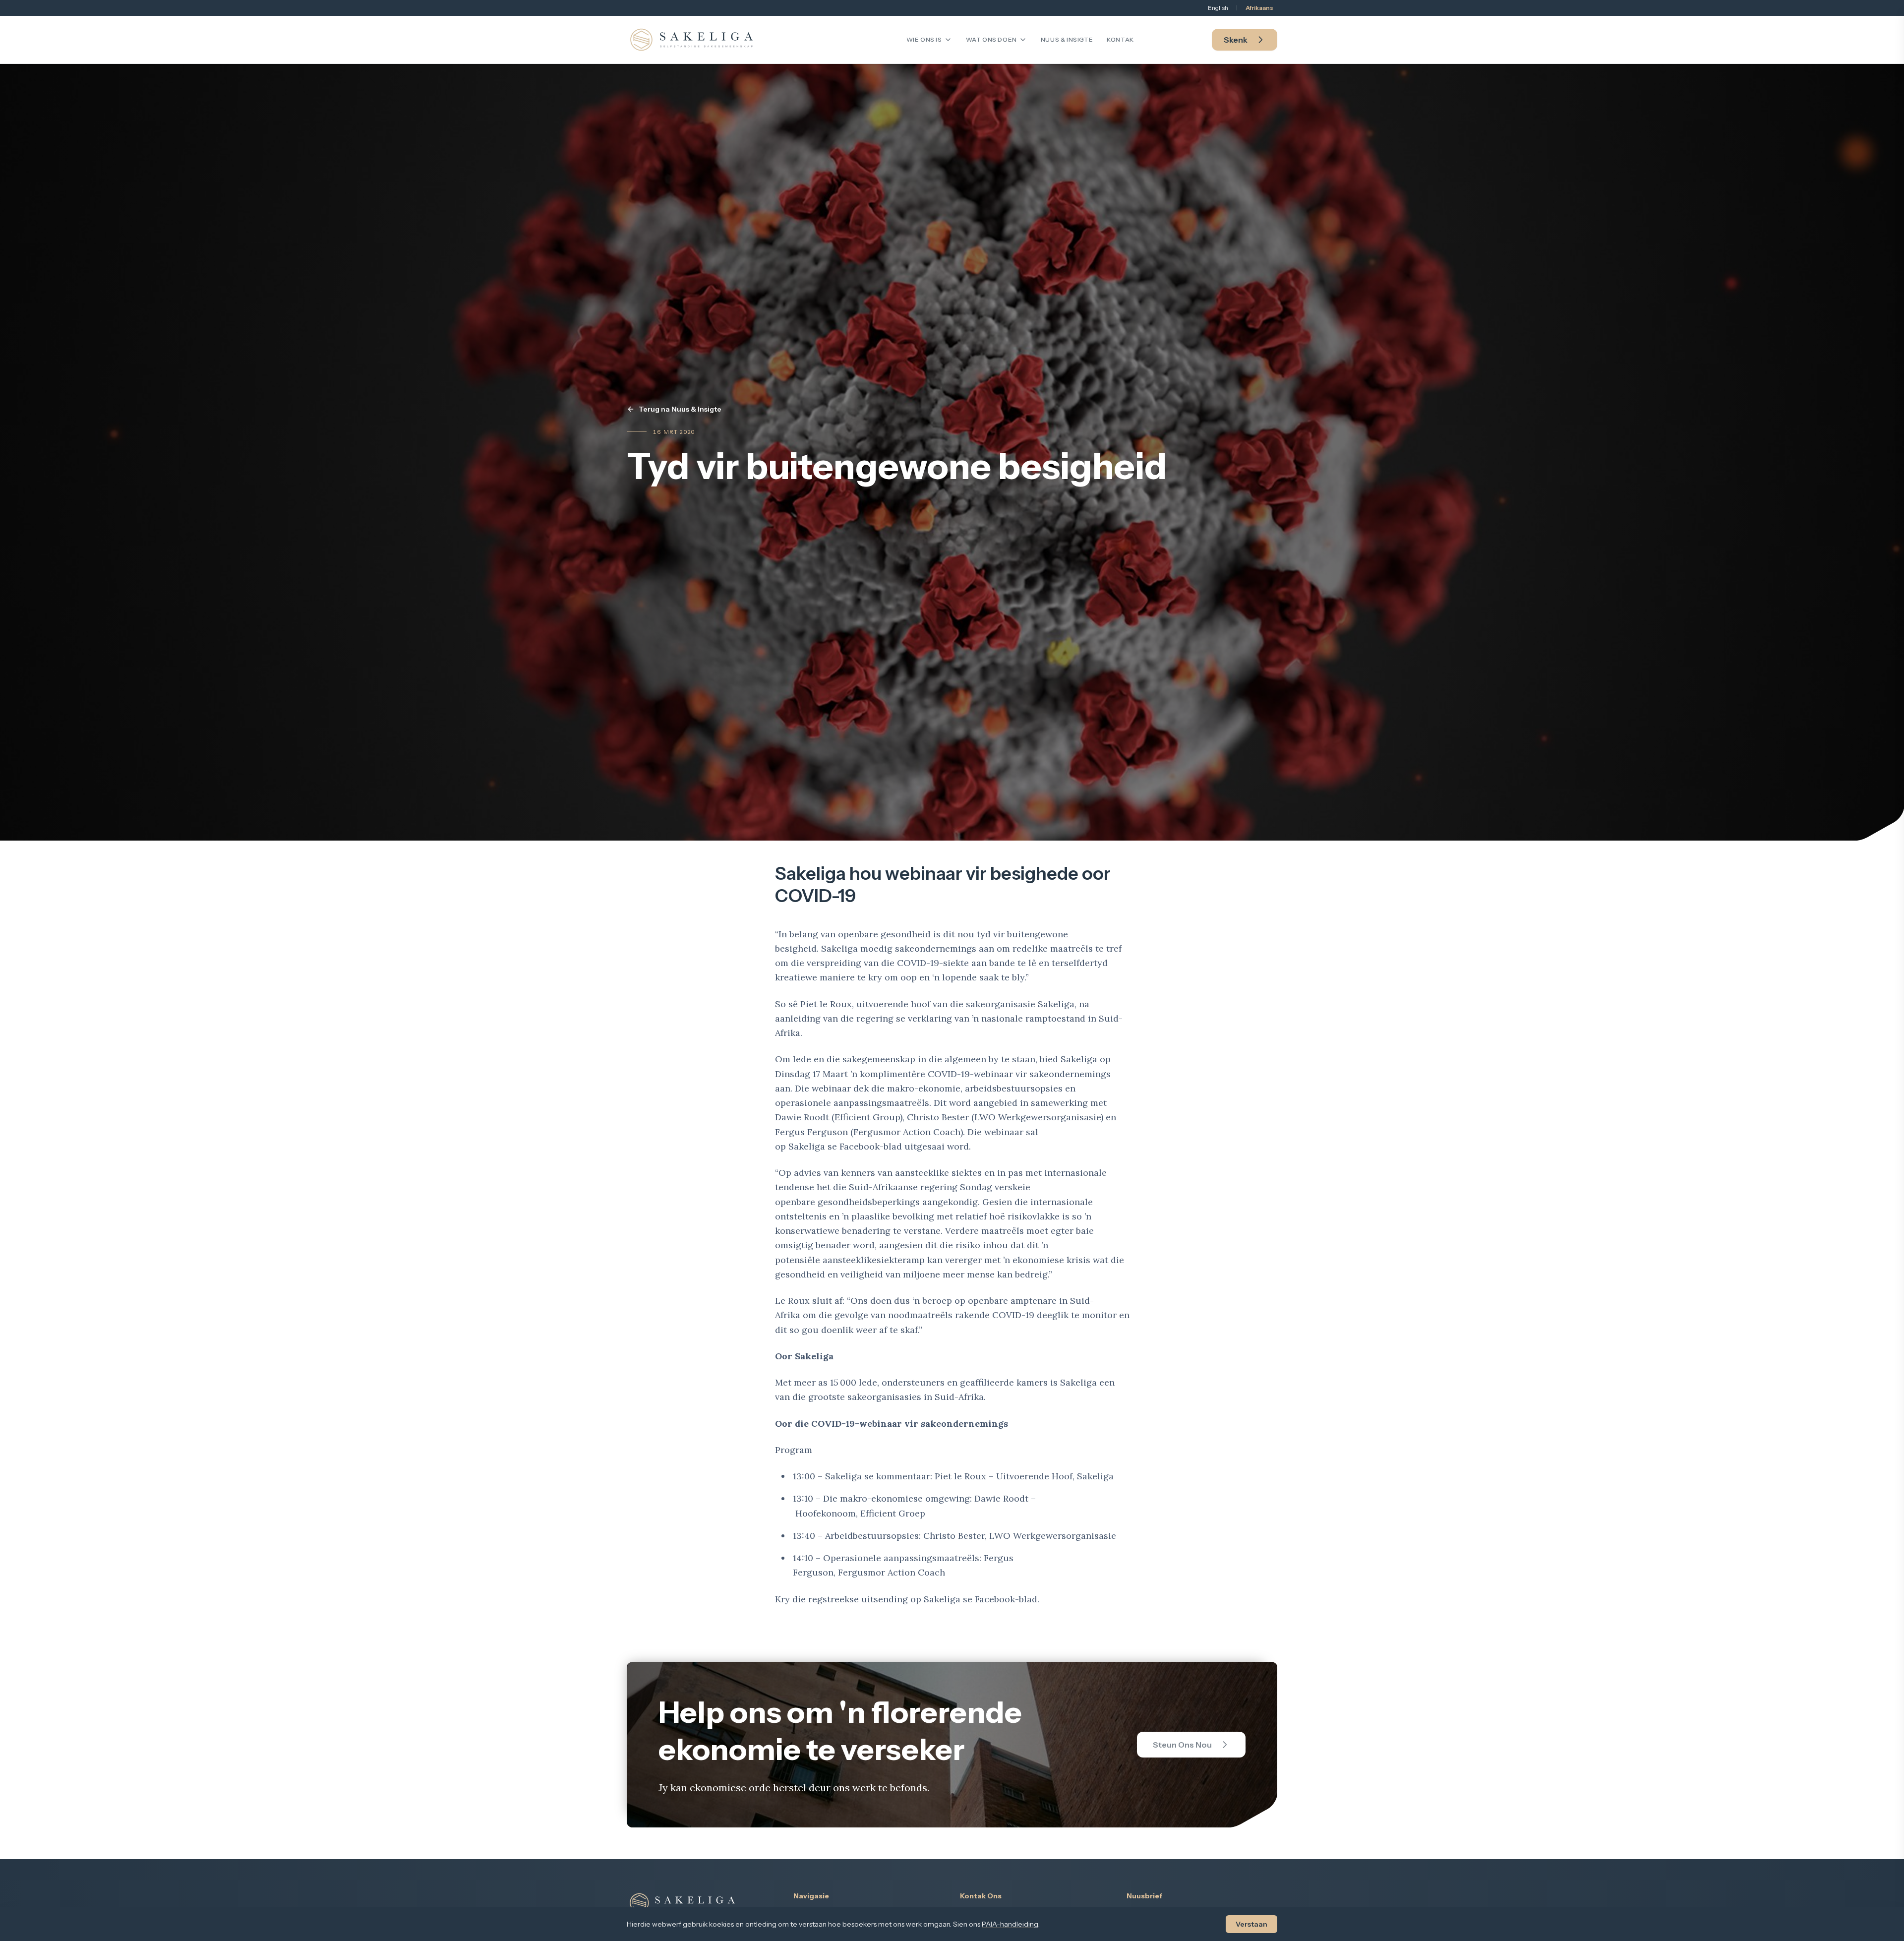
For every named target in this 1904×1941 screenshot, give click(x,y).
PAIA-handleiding (1010, 1924)
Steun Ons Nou (1182, 1745)
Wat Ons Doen (991, 39)
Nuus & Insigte (1067, 39)
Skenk (1236, 40)
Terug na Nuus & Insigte (680, 409)
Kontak (1120, 39)
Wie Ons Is (924, 39)
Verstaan (1251, 1924)
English (1218, 8)
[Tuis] (691, 40)
